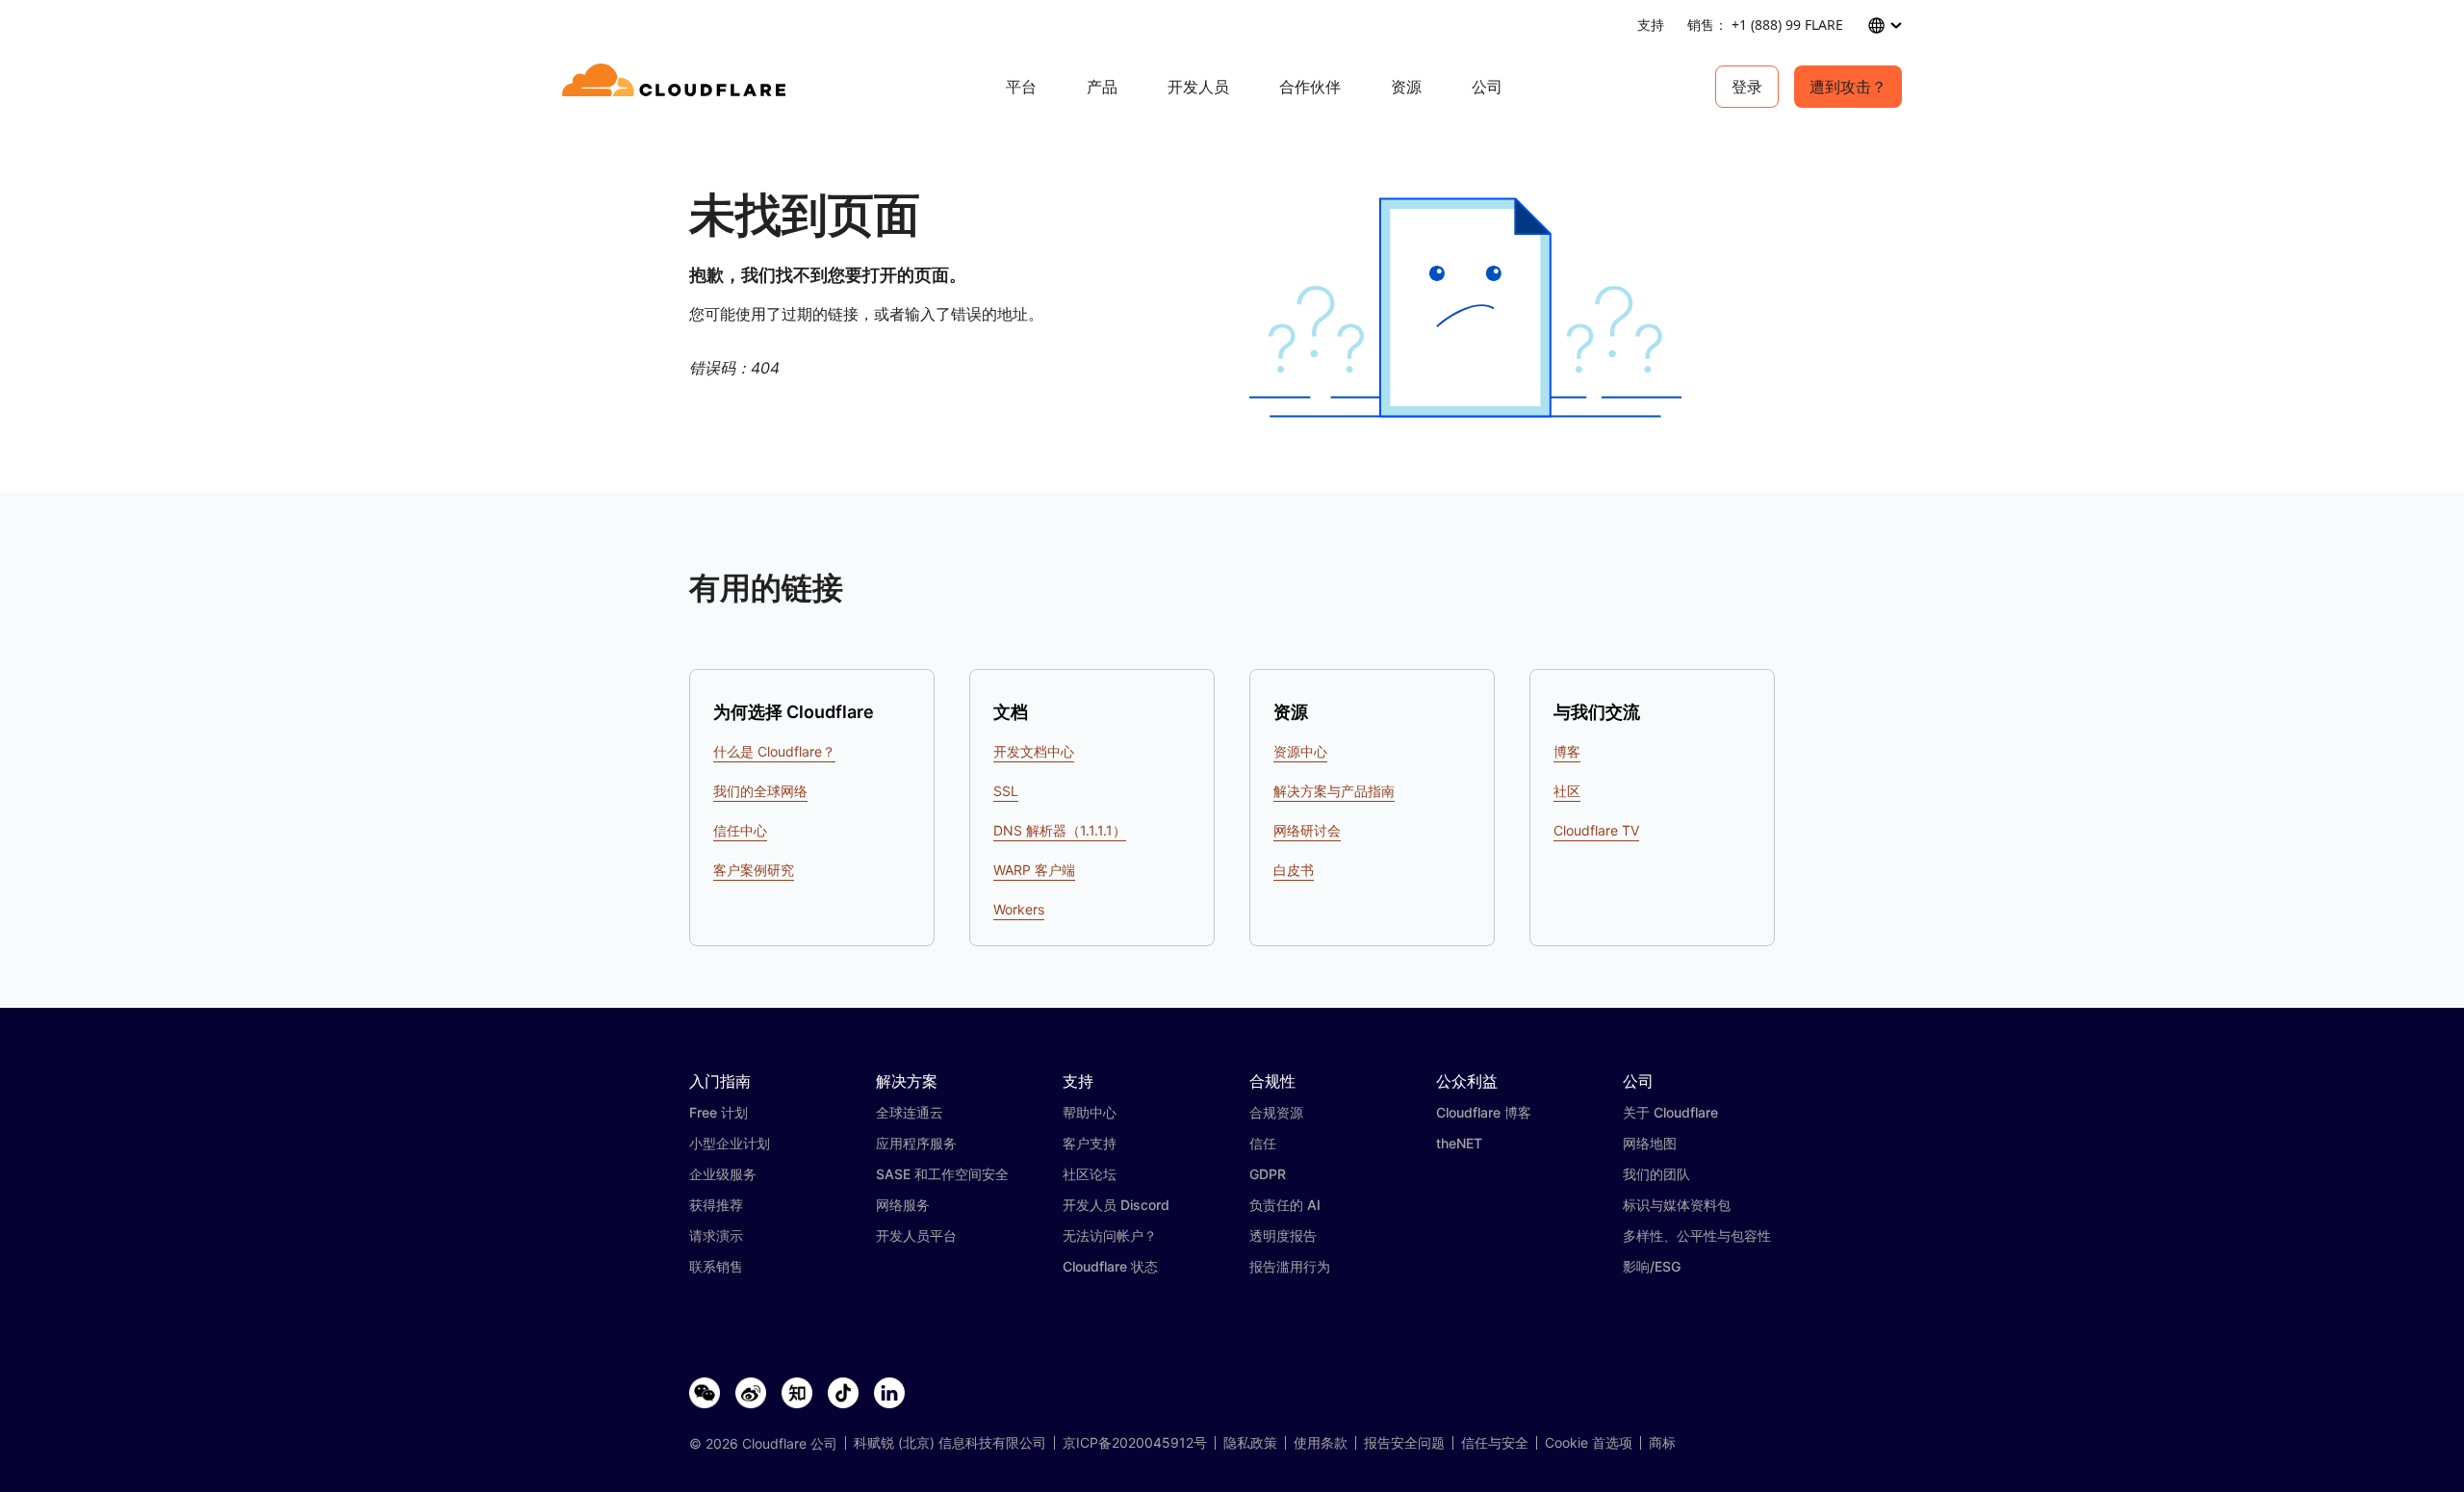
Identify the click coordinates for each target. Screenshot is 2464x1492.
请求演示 (716, 1235)
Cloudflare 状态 (1110, 1266)
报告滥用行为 (1290, 1266)
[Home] (677, 87)
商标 (1662, 1443)
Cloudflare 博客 (1484, 1112)
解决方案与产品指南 (1334, 791)
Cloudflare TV (1596, 830)
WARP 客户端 (1034, 870)
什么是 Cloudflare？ (774, 751)
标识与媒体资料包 (1677, 1205)
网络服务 (903, 1205)
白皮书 (1294, 870)
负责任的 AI (1285, 1205)
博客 (1567, 751)
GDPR (1268, 1174)
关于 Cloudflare (1670, 1112)
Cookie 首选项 (1589, 1443)
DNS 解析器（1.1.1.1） (1060, 830)
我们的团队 (1656, 1174)
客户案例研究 (754, 870)
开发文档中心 (1034, 751)
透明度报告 (1283, 1235)
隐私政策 (1250, 1443)
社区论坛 (1090, 1174)
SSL (1006, 791)
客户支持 (1090, 1143)
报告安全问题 (1404, 1443)
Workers (1019, 909)
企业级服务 (723, 1174)
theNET (1459, 1143)
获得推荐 (716, 1205)
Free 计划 (719, 1112)
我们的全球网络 (760, 791)
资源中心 (1300, 751)
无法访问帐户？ (1110, 1235)
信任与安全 (1495, 1443)
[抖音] (843, 1394)
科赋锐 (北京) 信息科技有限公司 (950, 1443)
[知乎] (797, 1394)
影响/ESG (1652, 1266)
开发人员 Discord (1116, 1205)
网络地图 (1650, 1143)
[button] (1465, 308)
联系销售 (716, 1266)
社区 (1567, 791)
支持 (1651, 25)
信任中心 (740, 830)
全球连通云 (910, 1112)
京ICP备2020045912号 (1135, 1443)
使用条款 (1321, 1443)
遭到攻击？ (1848, 87)
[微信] (705, 1394)
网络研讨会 (1307, 830)
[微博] (751, 1394)
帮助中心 (1090, 1112)
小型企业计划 (730, 1143)
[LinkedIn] (889, 1394)
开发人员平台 (916, 1235)
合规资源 (1276, 1112)
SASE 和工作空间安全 (942, 1174)
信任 (1263, 1143)
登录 (1747, 87)
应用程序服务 (916, 1143)
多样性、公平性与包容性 (1697, 1235)
